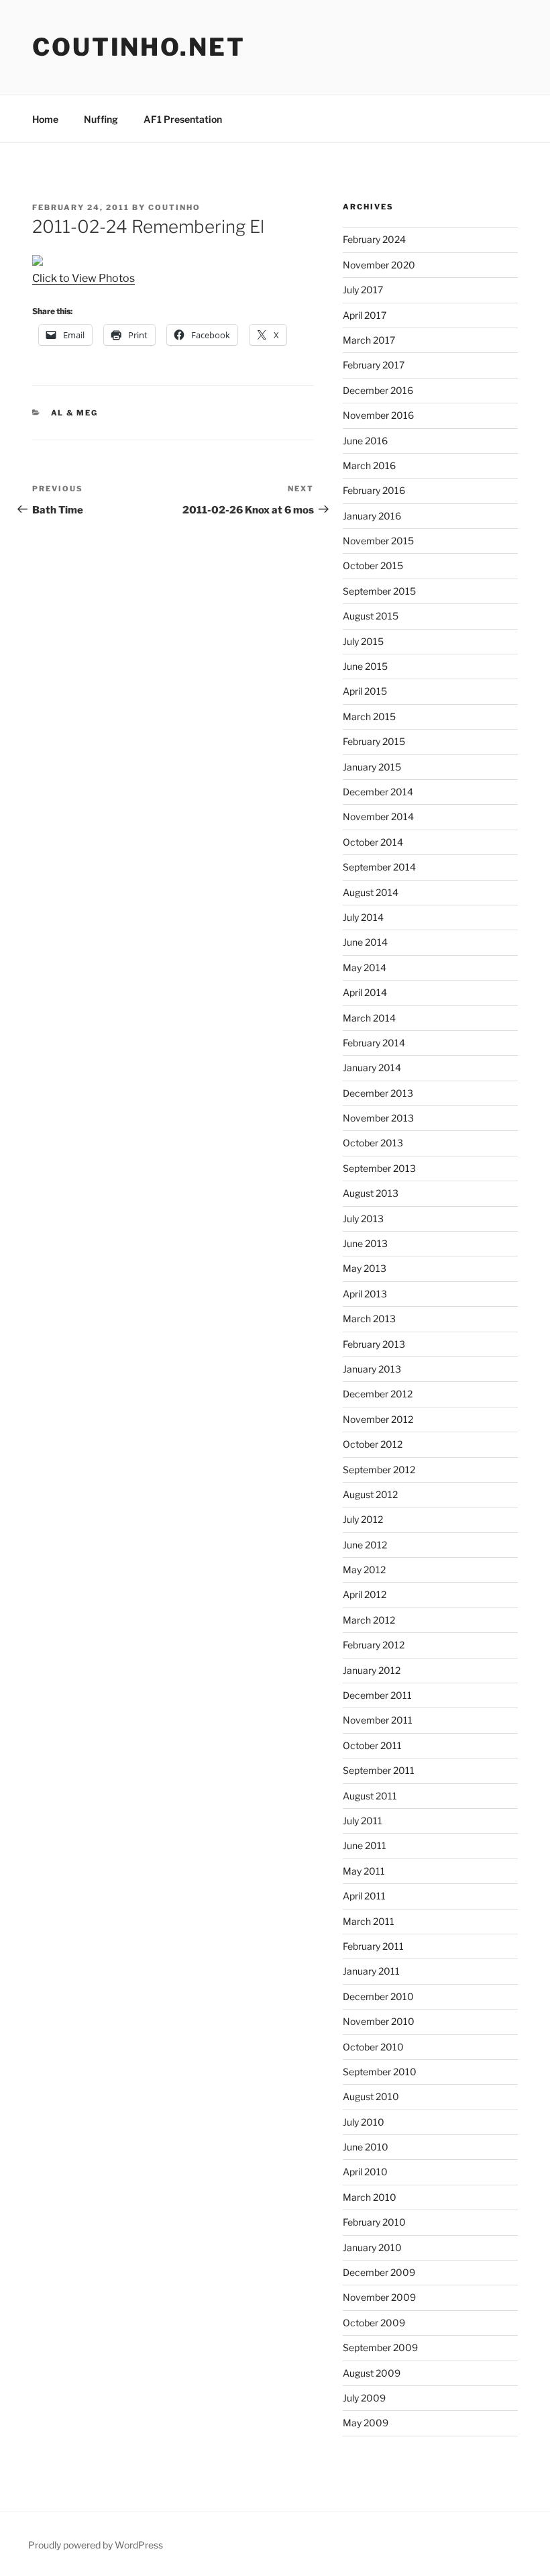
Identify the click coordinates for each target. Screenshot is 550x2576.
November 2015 (378, 541)
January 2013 (372, 1369)
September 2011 (379, 1770)
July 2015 (363, 641)
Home (45, 119)
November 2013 (378, 1118)
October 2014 (373, 842)
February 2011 (373, 1946)
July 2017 (363, 290)
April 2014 (365, 992)
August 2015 (371, 616)
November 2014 (378, 816)
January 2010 (372, 2247)
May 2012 (364, 1570)
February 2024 (374, 239)
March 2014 (369, 1018)
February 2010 (374, 2222)
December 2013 (378, 1093)
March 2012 (369, 1620)
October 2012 (373, 1444)
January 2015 (372, 767)
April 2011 (364, 1896)
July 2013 (363, 1219)
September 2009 (380, 2347)
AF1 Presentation (183, 119)
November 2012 (378, 1419)
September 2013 (379, 1168)
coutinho (174, 207)
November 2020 (379, 265)
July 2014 (363, 917)
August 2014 (371, 892)
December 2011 (377, 1695)
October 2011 (372, 1745)
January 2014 (372, 1068)
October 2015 (373, 565)
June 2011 (365, 1845)
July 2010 (364, 2122)
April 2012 (365, 1594)
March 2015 (369, 716)
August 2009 (372, 2373)
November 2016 (378, 415)
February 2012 (374, 1645)
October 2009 (374, 2323)
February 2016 (374, 490)
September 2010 (380, 2072)
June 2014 (365, 942)
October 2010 (373, 2047)
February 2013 (374, 1344)
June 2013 (365, 1243)
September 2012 (379, 1470)
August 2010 (371, 2096)
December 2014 (378, 792)
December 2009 (379, 2272)
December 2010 (378, 1996)
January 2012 (372, 1670)
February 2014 (374, 1043)
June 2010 (366, 2147)
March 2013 (369, 1319)
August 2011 (370, 1796)
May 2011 (364, 1871)
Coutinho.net (139, 47)
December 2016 (378, 390)
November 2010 (379, 2021)
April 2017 (365, 315)
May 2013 (365, 1268)
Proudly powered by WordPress (96, 2545)
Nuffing (101, 119)
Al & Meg (75, 413)
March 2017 (369, 340)
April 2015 (365, 691)
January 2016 (372, 516)
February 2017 (374, 365)
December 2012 (378, 1394)
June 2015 (365, 666)
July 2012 (363, 1519)
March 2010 (370, 2197)
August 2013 (371, 1193)
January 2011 (371, 1971)
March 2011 (369, 1921)
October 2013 (373, 1143)
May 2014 (365, 968)
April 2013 (365, 1294)
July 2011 (363, 1821)
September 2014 (379, 867)
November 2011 (378, 1720)
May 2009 (366, 2423)
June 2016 (365, 441)
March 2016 (369, 465)
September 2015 (379, 591)
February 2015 (374, 741)
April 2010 (365, 2172)
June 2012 (365, 1545)
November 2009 (379, 2297)
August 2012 (370, 1494)
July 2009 (364, 2398)
